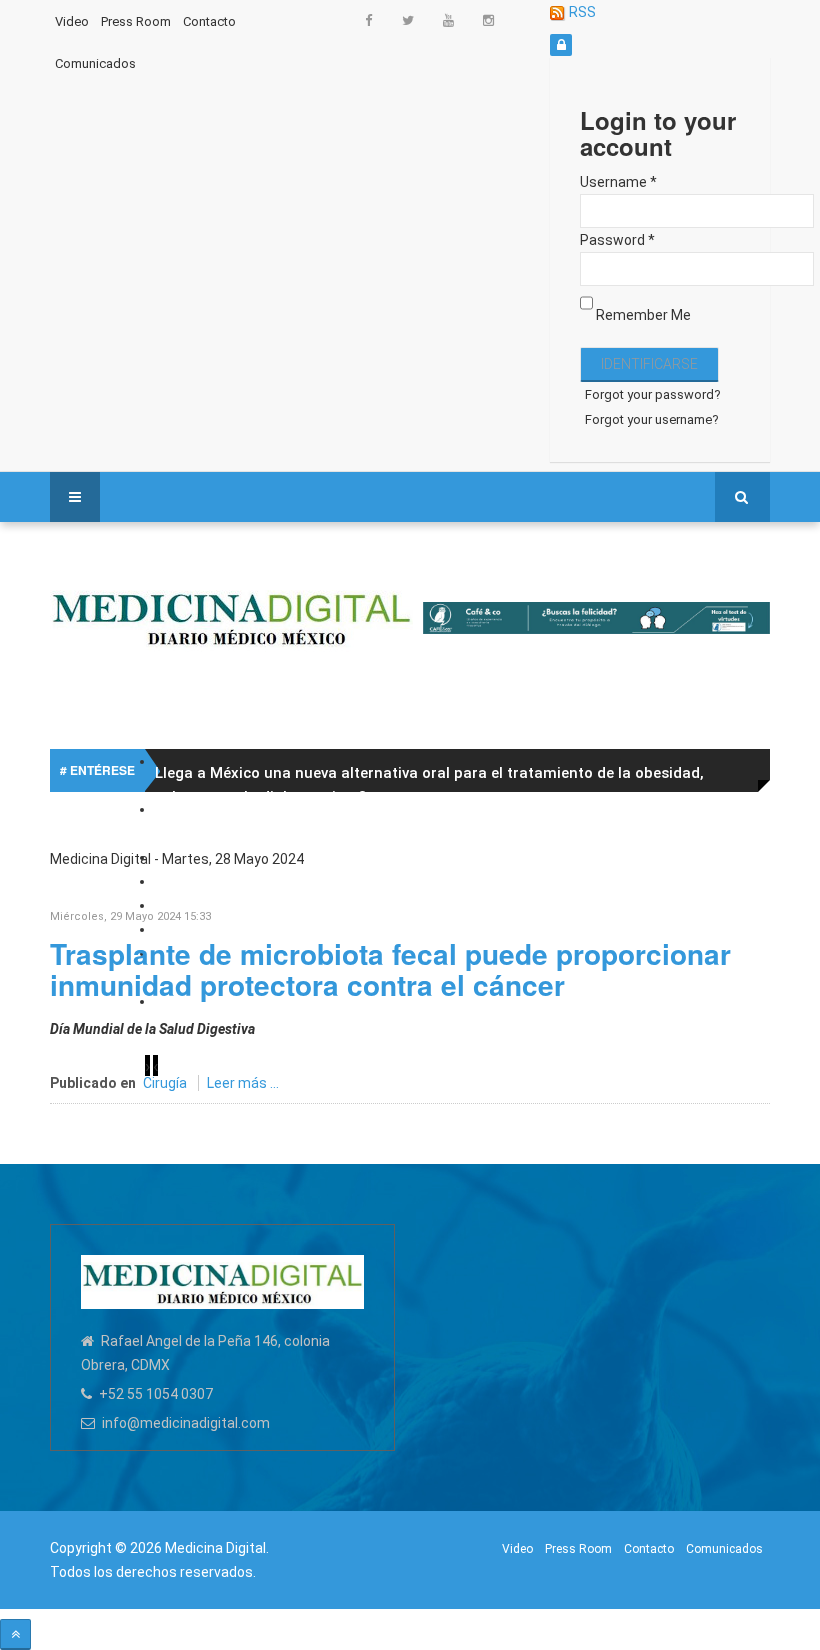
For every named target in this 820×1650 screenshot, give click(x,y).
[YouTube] (448, 19)
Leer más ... (243, 1083)
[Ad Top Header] (597, 618)
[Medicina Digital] (231, 617)
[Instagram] (488, 19)
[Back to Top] (15, 1634)
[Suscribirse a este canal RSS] (754, 883)
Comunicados (95, 63)
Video (72, 21)
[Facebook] (368, 19)
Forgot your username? (652, 419)
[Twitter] (408, 19)
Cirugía (165, 1083)
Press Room (136, 21)
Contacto (209, 21)
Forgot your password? (653, 394)
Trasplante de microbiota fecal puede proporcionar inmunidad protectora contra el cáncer (390, 969)
